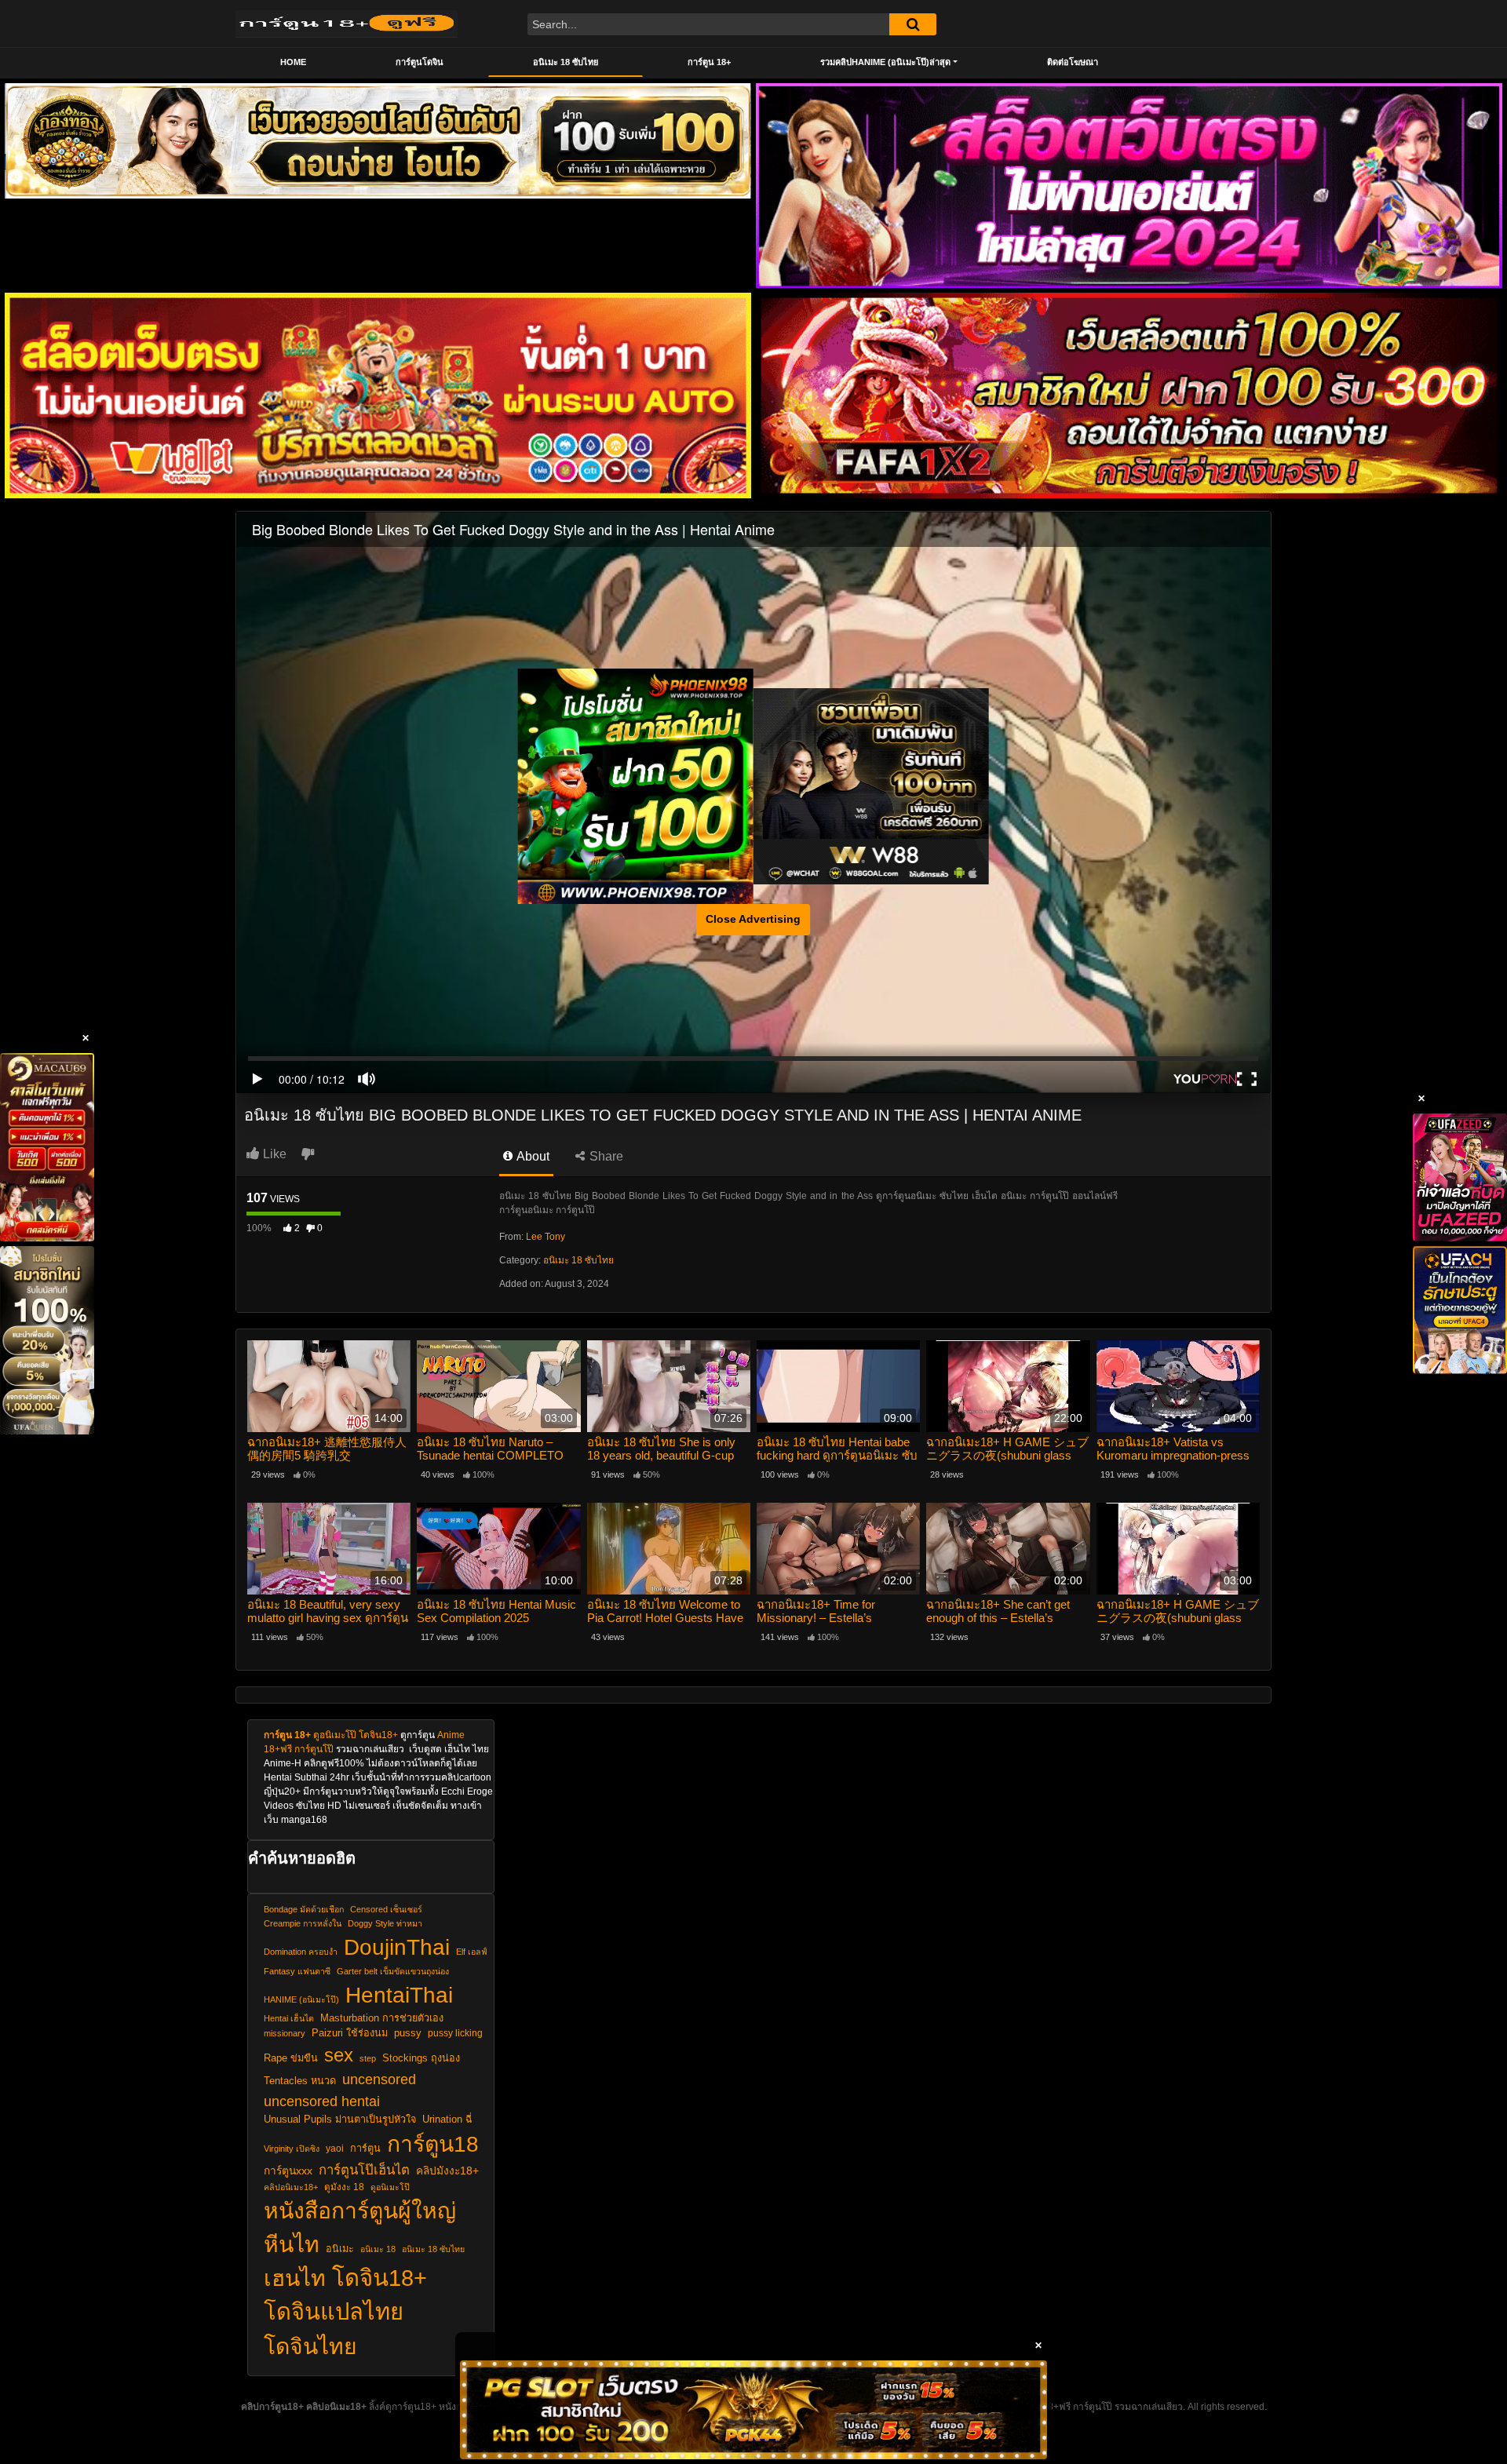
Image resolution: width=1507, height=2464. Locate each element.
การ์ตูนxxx (288, 2171)
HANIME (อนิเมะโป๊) (301, 1999)
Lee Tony (546, 1237)
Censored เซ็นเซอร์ (386, 1909)
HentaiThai (399, 1995)
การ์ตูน (365, 2149)
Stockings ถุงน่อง (421, 2058)
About (532, 1156)
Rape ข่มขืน (291, 2058)
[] (913, 24)
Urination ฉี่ (447, 2120)
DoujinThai (397, 1947)
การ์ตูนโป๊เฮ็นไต (364, 2170)
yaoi (335, 2148)
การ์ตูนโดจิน (420, 62)
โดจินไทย (310, 2346)
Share (605, 1156)
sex (339, 2055)
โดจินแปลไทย (334, 2312)
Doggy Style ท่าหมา (385, 1923)
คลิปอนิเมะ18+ (291, 2187)
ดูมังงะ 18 (344, 2187)
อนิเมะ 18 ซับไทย (566, 62)
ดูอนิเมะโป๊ (335, 1735)
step (368, 2058)
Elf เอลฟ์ (472, 1952)
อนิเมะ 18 (378, 2249)
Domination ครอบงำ (301, 1952)
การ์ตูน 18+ (709, 62)
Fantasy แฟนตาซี (297, 1971)
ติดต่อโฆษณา (1073, 62)
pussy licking (455, 2033)
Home (293, 62)
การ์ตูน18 (433, 2144)
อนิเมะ (340, 2249)
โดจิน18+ (378, 1735)
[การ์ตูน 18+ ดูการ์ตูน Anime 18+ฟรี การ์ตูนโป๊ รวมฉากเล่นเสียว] (347, 24)
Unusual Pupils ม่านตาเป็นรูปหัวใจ (340, 2120)
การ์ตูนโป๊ (314, 1749)
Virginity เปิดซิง (292, 2149)
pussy (408, 2033)
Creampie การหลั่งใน (303, 1923)
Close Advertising (753, 919)
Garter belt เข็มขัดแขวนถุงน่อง (393, 1971)
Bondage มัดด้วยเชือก (304, 1909)
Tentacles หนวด (300, 2081)
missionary (285, 2033)
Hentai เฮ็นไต (289, 2018)
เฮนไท (295, 2278)
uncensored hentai (322, 2101)
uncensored (379, 2079)
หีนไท (292, 2244)
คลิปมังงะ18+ (447, 2171)
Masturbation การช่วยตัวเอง (382, 2018)
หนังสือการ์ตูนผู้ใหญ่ (360, 2211)
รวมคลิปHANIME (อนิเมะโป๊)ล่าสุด (885, 62)
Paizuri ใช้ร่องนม (350, 2033)
